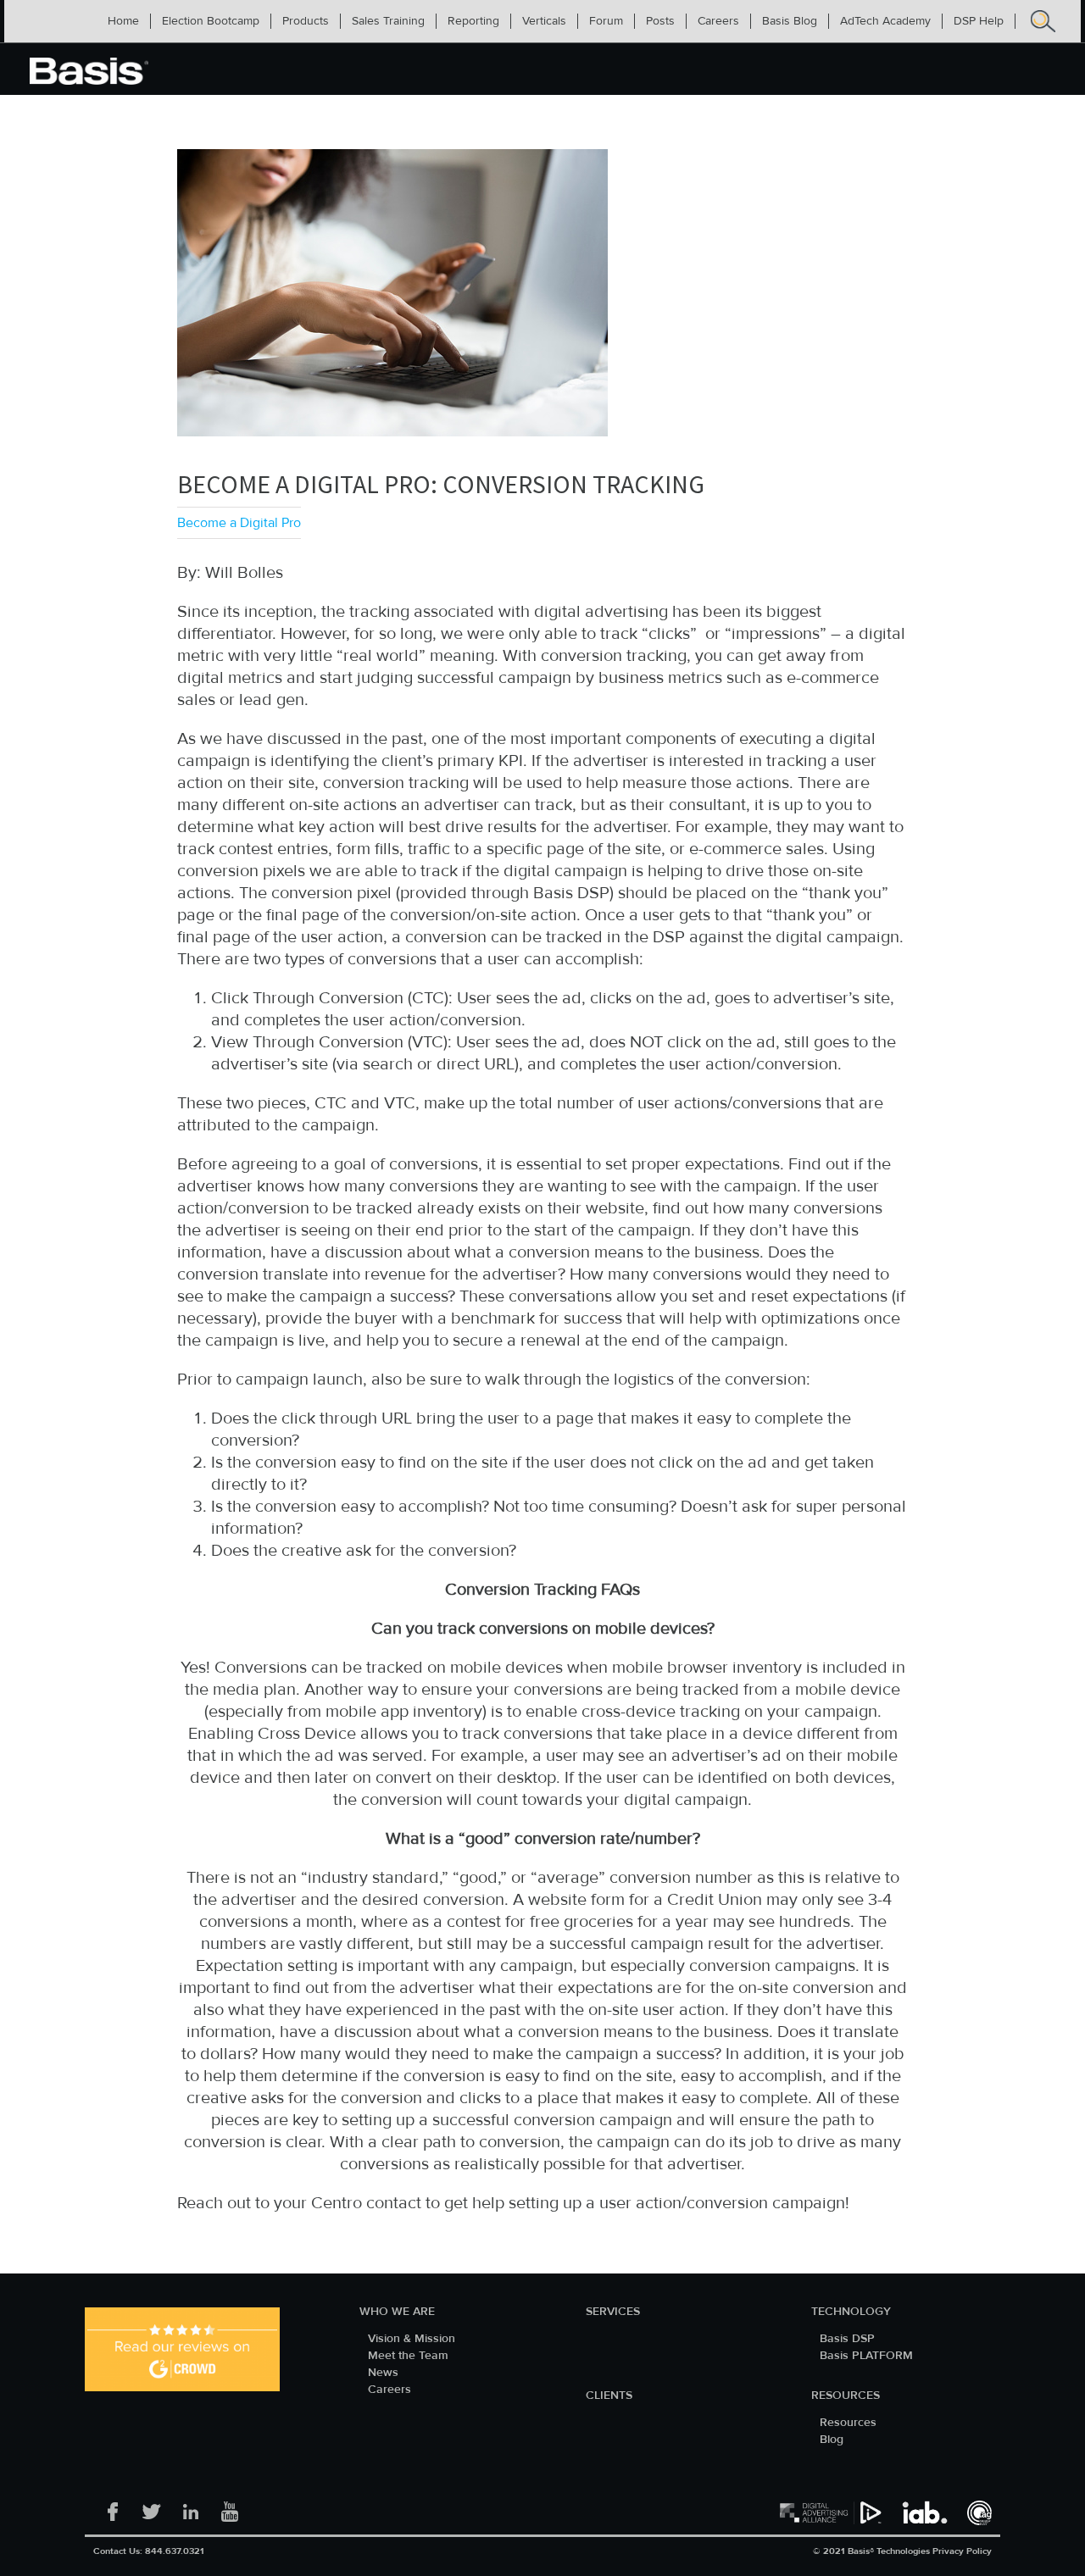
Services (613, 2312)
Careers (389, 2390)
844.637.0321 (175, 2551)
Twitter (152, 2507)
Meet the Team (408, 2356)
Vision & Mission (412, 2339)
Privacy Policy (962, 2551)
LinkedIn (191, 2507)
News (383, 2373)
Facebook (113, 2507)
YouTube (230, 2507)
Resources (846, 2396)
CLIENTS (609, 2396)
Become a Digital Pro (239, 523)
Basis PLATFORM (866, 2356)
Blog (832, 2440)
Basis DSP (847, 2339)
